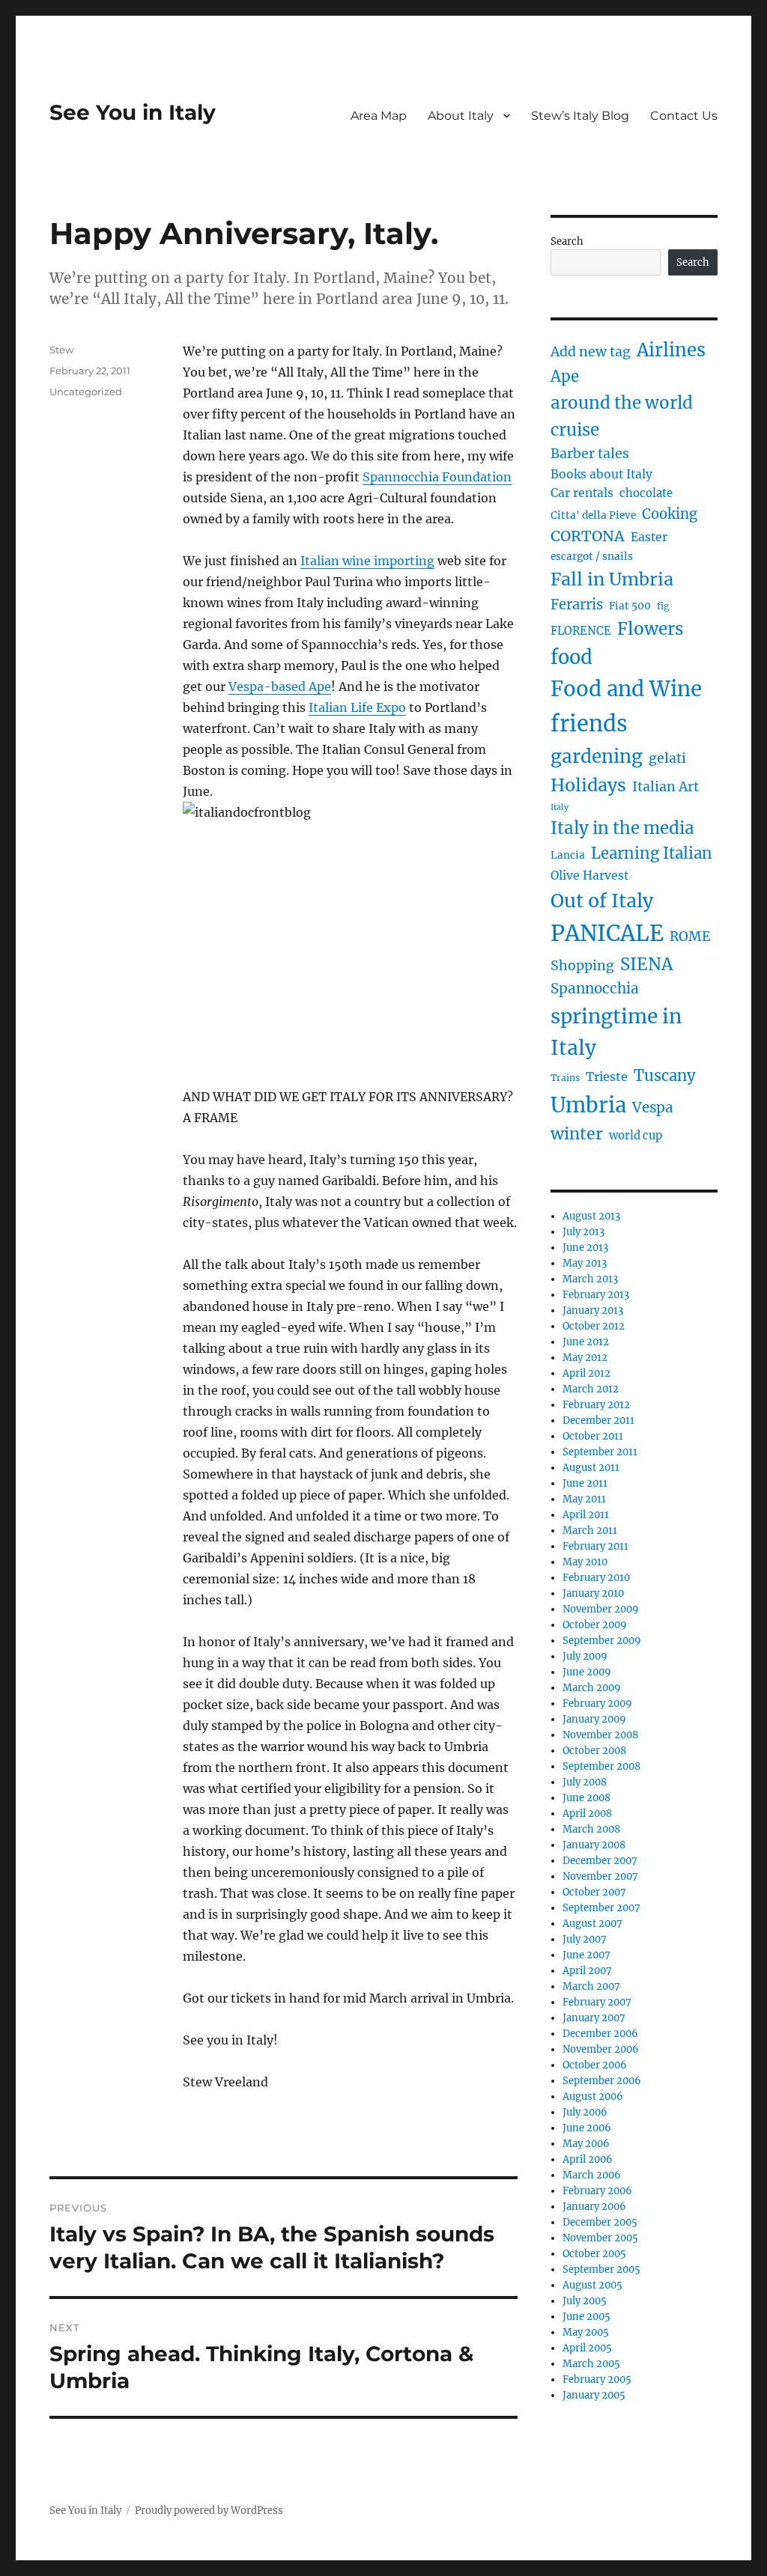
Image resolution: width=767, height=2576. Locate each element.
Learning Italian (652, 853)
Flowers (650, 629)
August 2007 (592, 1924)
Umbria (588, 1105)
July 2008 (585, 1782)
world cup (636, 1136)
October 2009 (595, 1625)
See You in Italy (133, 112)
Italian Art (666, 787)
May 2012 (585, 1358)
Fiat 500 (630, 606)
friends (589, 724)
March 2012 (591, 1389)
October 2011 (593, 1436)
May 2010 (585, 1562)
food (572, 657)
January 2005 (594, 2395)
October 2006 (595, 2065)
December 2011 (598, 1421)
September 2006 (602, 2081)
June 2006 (587, 2128)
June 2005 (586, 2317)
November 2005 (600, 2238)
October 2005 (594, 2254)
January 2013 (593, 1310)
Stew (61, 350)
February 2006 (597, 2191)
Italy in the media (622, 828)
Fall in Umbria (612, 579)
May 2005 (586, 2332)
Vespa (653, 1108)
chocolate (646, 493)
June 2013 (585, 1248)
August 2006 (593, 2097)
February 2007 (597, 2002)
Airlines (671, 350)
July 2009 (585, 1656)
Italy (560, 807)
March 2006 (592, 2175)
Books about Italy (601, 474)
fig (663, 606)
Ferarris (577, 605)
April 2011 (586, 1515)
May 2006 (586, 2144)
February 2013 (596, 1295)
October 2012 (594, 1326)
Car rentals (582, 493)
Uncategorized (86, 392)
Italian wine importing (367, 561)
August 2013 (591, 1216)
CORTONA (588, 536)
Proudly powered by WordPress (209, 2510)
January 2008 (594, 1845)
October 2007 (594, 1892)
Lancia (568, 855)
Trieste (607, 1077)
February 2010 (596, 1578)
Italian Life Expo (357, 707)
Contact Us (684, 116)
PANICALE (607, 933)
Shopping (582, 966)
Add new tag (591, 352)
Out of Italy (602, 901)
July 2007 (585, 1939)
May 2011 (584, 1499)
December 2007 (600, 1861)
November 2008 (600, 1735)
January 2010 (593, 1593)
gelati (667, 758)
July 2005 (585, 2301)
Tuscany (665, 1075)
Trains (565, 1078)
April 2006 (588, 2159)
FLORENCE (581, 631)
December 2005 (600, 2222)
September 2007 (601, 1908)
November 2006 (601, 2049)
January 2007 (594, 2018)
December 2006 (600, 2034)
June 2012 (586, 1342)
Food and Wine (626, 689)
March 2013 (590, 1279)
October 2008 (594, 1751)
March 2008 (591, 1829)
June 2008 (586, 1798)
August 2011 (591, 1468)
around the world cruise (622, 416)
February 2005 (597, 2379)
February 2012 (596, 1405)
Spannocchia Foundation (437, 477)
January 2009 (594, 1719)
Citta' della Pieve (593, 515)
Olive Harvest (589, 876)
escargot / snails (592, 557)
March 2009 (592, 1688)
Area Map (379, 116)
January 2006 (594, 2207)
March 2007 (591, 1986)
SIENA (646, 964)
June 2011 (585, 1483)
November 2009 (601, 1609)
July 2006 (585, 2112)
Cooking (670, 514)
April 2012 (586, 1373)
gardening (597, 756)
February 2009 (597, 1703)
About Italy (461, 116)
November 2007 (600, 1876)
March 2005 (591, 2364)
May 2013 (585, 1263)
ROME (690, 937)
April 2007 (587, 1971)
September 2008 (601, 1766)
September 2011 (600, 1452)
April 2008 (587, 1814)
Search (567, 241)
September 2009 (602, 1641)
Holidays (588, 785)
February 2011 (595, 1546)
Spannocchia (595, 989)
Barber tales (590, 454)
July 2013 (583, 1232)
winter (577, 1134)
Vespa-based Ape (280, 686)
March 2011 (590, 1531)
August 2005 (592, 2285)
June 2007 (586, 1955)
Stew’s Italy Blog (580, 116)
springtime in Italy (616, 1032)
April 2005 (587, 2348)
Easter (649, 537)
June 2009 (587, 1672)
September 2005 (601, 2269)
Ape (565, 376)
